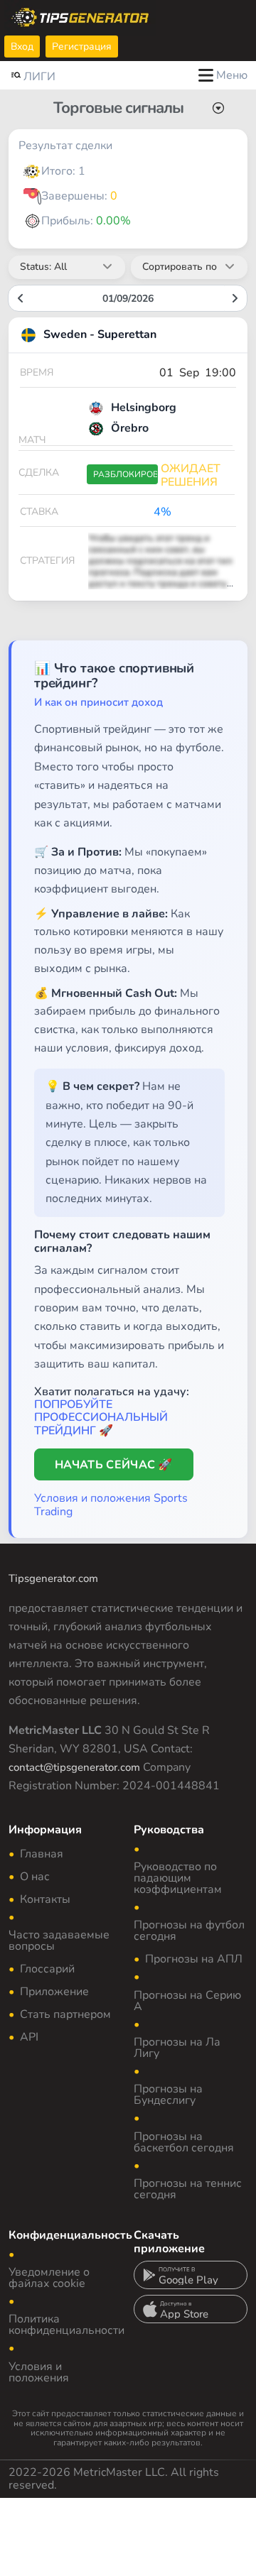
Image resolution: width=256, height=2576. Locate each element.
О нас (35, 1877)
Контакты (45, 1899)
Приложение (54, 1992)
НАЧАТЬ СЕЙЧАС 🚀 (114, 1465)
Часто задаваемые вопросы (59, 1941)
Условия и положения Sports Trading (111, 1505)
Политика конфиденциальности (66, 2325)
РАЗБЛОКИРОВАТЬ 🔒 (126, 474)
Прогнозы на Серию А (187, 2001)
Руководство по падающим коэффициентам (178, 1878)
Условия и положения (39, 2372)
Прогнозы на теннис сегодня (188, 2189)
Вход (22, 47)
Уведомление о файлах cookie (49, 2278)
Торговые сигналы (118, 108)
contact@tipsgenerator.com (74, 1767)
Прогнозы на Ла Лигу (177, 2048)
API (29, 2037)
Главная (42, 1854)
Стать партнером (65, 2014)
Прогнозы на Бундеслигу (168, 2095)
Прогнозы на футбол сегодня (189, 1931)
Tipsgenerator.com (53, 1578)
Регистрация (82, 47)
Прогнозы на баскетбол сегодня (184, 2142)
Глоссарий (47, 1969)
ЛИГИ (39, 77)
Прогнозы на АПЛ (194, 1959)
